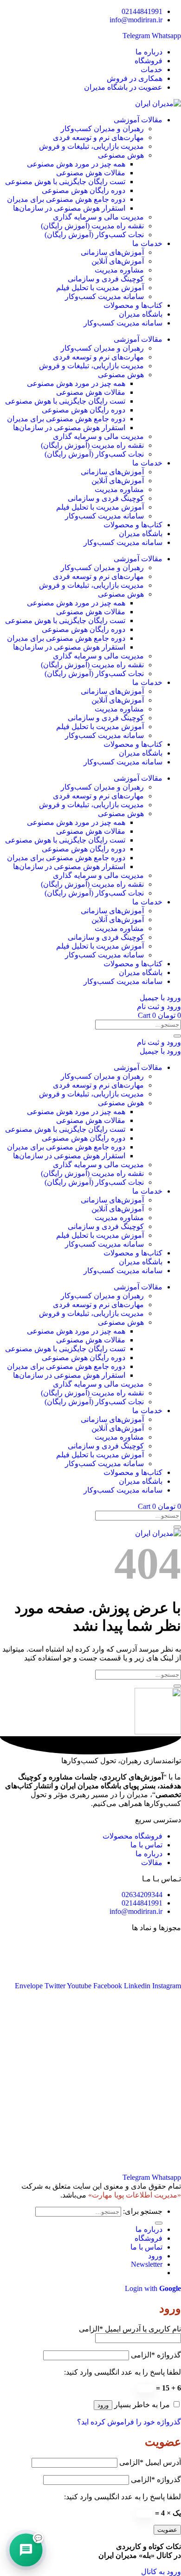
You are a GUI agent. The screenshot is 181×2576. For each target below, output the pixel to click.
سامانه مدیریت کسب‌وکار (104, 296)
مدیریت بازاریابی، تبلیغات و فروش (91, 146)
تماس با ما (146, 2247)
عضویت (167, 2530)
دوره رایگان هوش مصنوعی (84, 190)
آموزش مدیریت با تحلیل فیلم (100, 288)
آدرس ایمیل (150, 2462)
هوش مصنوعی (121, 155)
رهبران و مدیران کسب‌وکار (102, 129)
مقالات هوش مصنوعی (91, 173)
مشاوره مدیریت (119, 270)
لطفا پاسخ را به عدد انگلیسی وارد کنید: (123, 2372)
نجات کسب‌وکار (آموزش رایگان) (94, 235)
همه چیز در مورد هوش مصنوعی (76, 164)
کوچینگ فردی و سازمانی (106, 279)
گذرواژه (156, 2355)
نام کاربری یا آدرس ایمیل (130, 2329)
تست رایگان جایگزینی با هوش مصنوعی (65, 182)
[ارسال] (177, 1036)
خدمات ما (147, 243)
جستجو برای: (143, 2211)
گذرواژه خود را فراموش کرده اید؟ (129, 2422)
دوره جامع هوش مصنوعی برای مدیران (66, 199)
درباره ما (149, 2229)
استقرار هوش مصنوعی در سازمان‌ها (69, 208)
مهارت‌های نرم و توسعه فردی (98, 137)
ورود (103, 2405)
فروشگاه (149, 2238)
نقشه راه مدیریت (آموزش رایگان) (92, 226)
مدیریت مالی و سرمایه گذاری (98, 217)
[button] (147, 2264)
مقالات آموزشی (138, 120)
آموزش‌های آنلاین (118, 261)
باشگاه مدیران (141, 314)
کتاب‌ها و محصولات (133, 305)
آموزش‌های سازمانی (112, 252)
